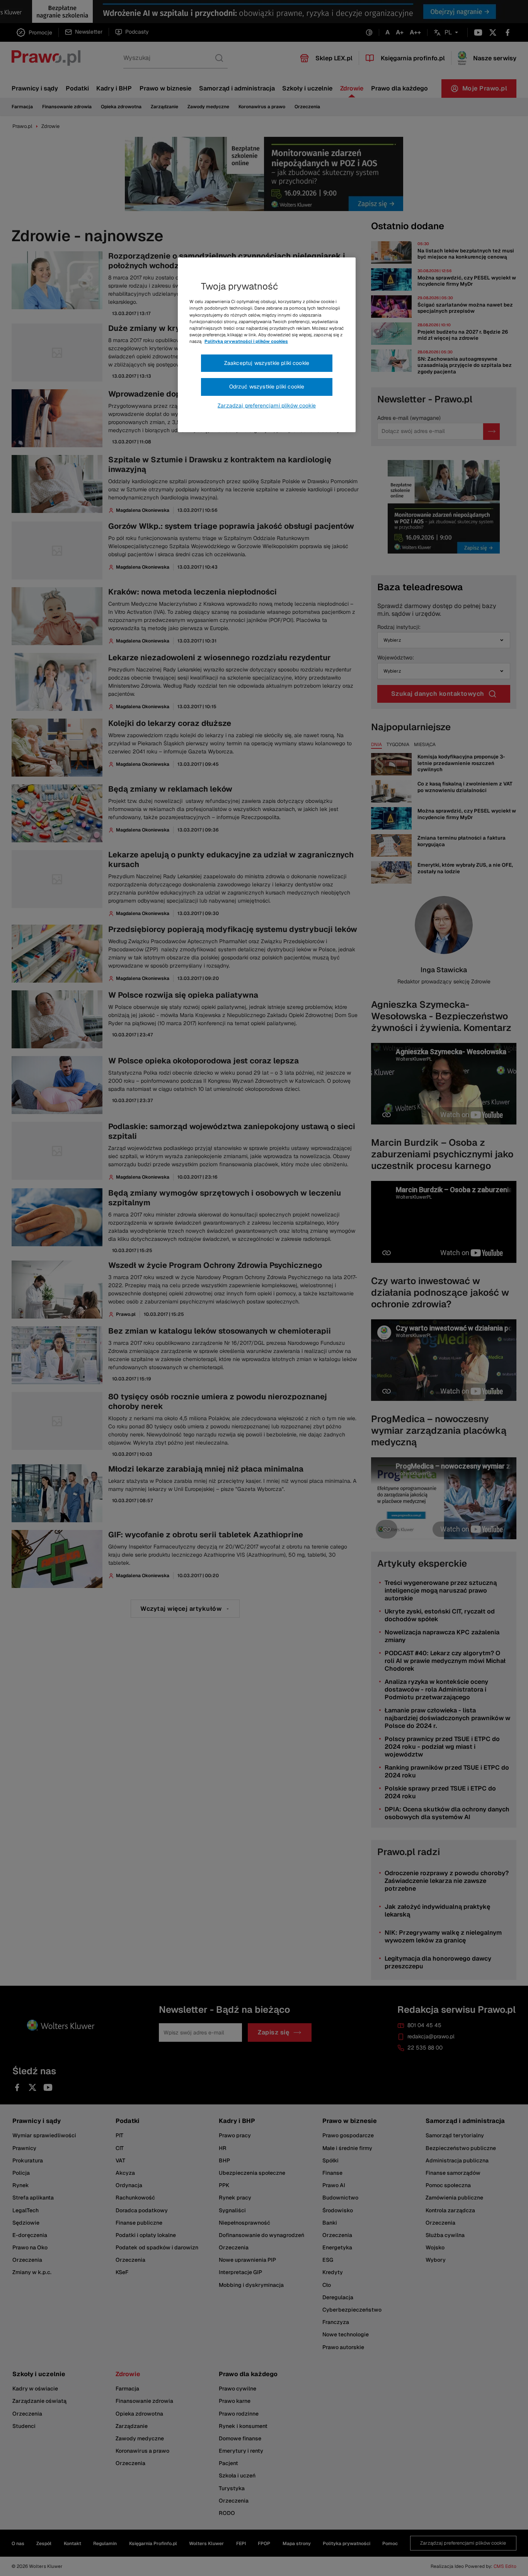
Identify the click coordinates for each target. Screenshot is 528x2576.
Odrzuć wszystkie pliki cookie (267, 387)
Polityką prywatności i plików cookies (246, 341)
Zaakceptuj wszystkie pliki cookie (267, 363)
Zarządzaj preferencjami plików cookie (267, 405)
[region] (267, 345)
